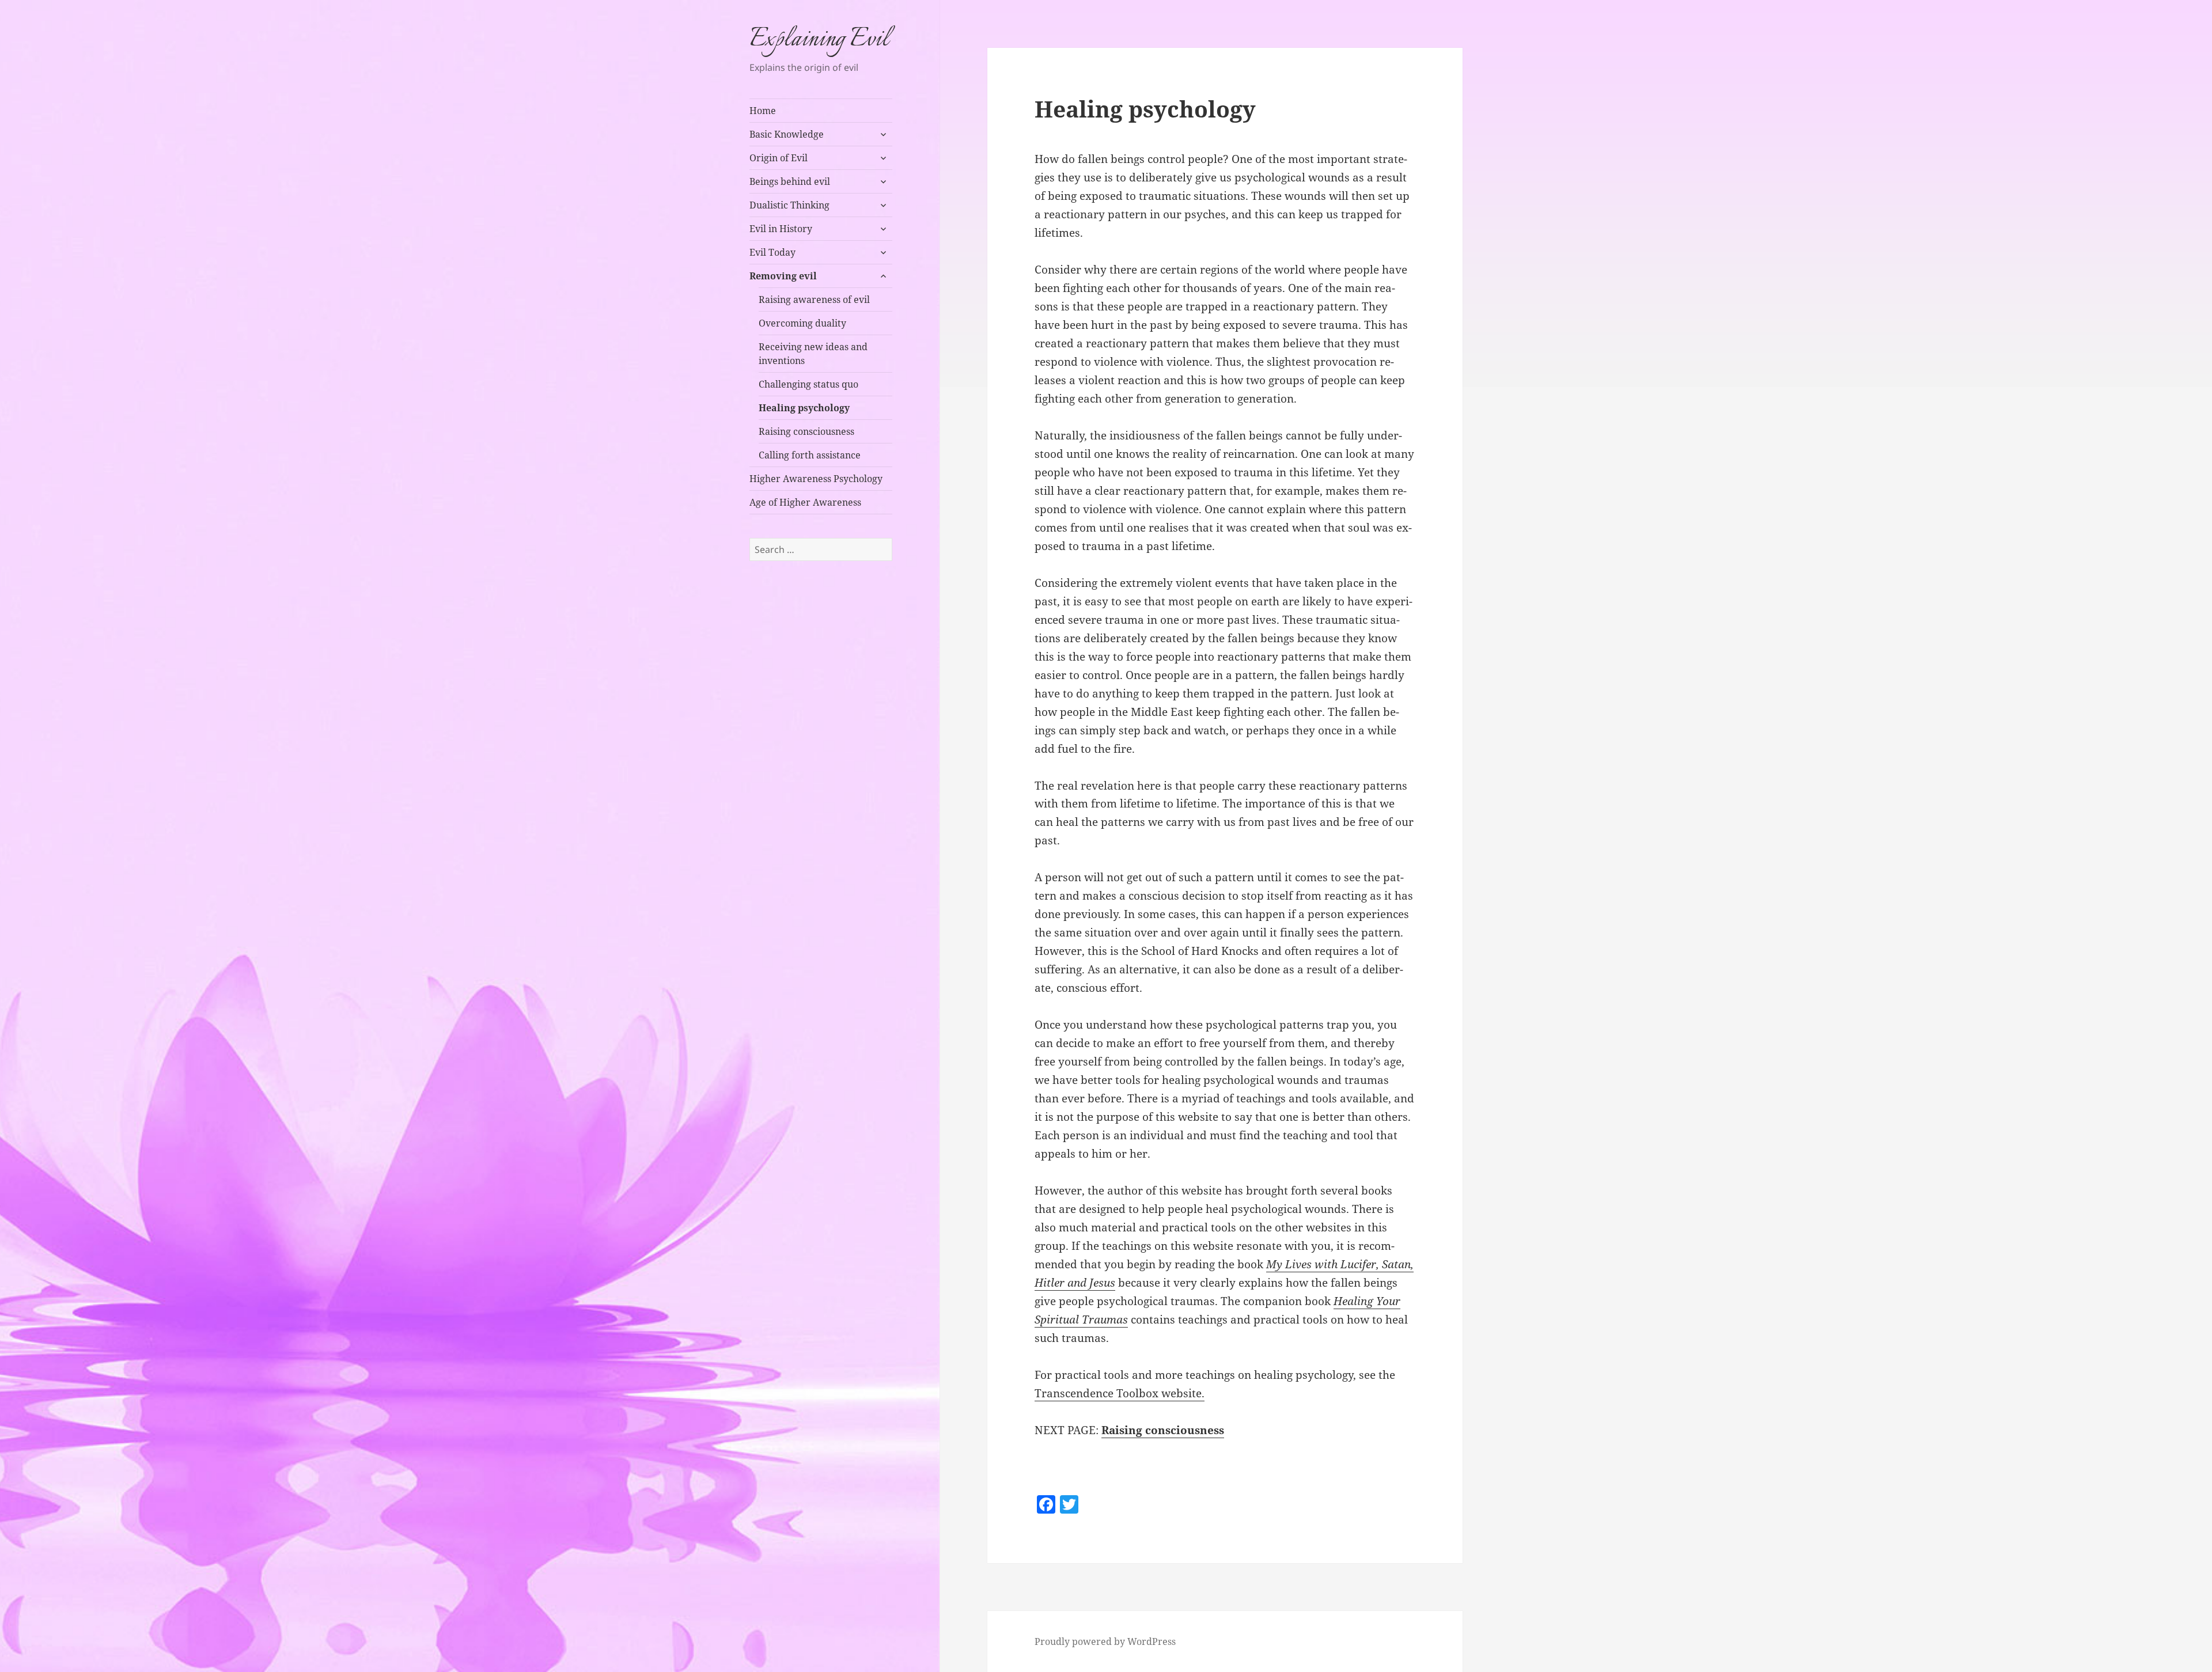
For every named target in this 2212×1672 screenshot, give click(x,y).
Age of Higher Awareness (805, 502)
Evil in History (781, 229)
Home (763, 111)
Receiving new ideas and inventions (813, 354)
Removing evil (783, 276)
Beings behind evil (790, 181)
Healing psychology (804, 408)
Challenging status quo (808, 384)
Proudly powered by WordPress (1105, 1641)
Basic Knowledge (787, 134)
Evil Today (772, 252)
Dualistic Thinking (789, 205)
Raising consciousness (806, 431)
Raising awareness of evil (814, 299)
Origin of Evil (779, 158)
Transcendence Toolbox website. (1120, 1393)
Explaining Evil (819, 40)
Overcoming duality (802, 323)
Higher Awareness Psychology (816, 479)
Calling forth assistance (810, 455)
